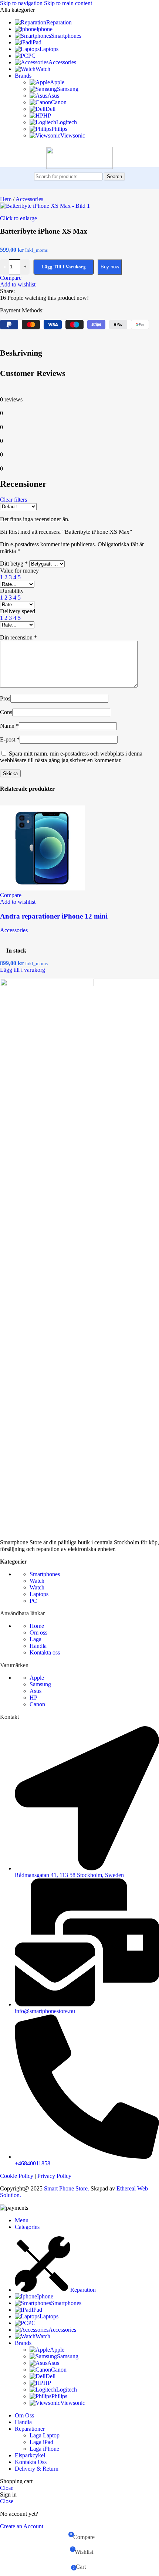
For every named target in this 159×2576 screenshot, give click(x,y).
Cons (6, 712)
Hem (6, 199)
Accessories (29, 199)
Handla (38, 1646)
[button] (23, 970)
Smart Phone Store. (67, 2188)
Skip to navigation (22, 3)
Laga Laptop (45, 2435)
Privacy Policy (54, 2176)
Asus (53, 96)
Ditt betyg (14, 564)
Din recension (18, 637)
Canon (59, 102)
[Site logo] (79, 167)
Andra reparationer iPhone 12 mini (54, 916)
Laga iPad (41, 2442)
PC (33, 1601)
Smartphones (45, 1574)
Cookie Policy (17, 2176)
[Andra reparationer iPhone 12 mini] (43, 888)
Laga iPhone (44, 2449)
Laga (35, 1639)
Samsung (68, 89)
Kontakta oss (45, 1652)
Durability (12, 591)
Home (37, 1626)
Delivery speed (18, 611)
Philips (59, 129)
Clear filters (13, 500)
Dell (50, 109)
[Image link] (47, 984)
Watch (37, 1581)
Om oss (38, 1633)
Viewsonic (73, 135)
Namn (9, 726)
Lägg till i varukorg (64, 267)
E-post (10, 739)
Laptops (39, 1594)
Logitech (67, 122)
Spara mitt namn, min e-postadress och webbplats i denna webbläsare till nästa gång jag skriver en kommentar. (71, 757)
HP (47, 116)
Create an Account (22, 2526)
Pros (5, 698)
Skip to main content (68, 3)
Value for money (19, 571)
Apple (57, 82)
